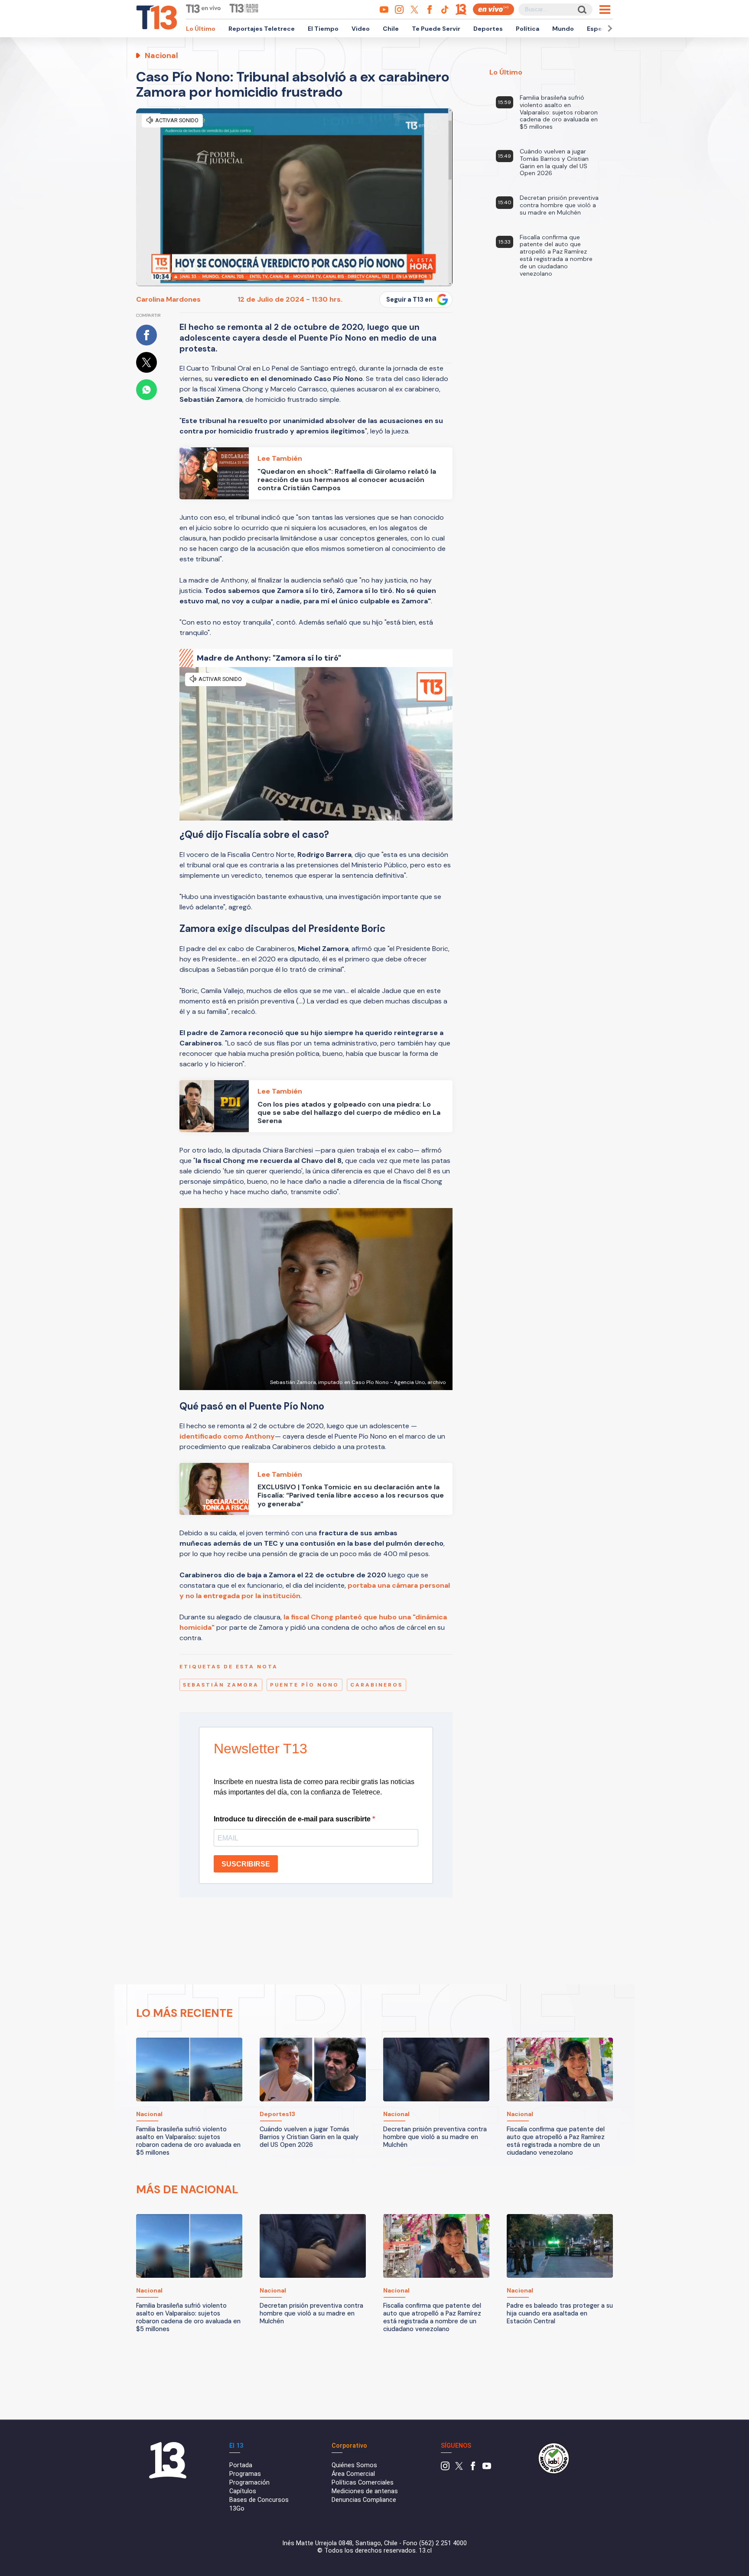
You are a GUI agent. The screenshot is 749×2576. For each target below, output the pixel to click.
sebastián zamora (221, 1685)
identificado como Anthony (227, 1436)
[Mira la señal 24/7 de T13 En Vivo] (493, 9)
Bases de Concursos (259, 2500)
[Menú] (605, 10)
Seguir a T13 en (409, 300)
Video (361, 29)
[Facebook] (473, 2468)
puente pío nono (304, 1685)
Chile (391, 29)
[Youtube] (487, 2468)
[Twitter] (459, 2468)
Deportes (488, 29)
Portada (241, 2465)
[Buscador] (581, 9)
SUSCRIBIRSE (246, 1864)
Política (528, 29)
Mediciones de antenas (365, 2491)
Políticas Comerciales (363, 2483)
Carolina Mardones (168, 299)
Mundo (563, 29)
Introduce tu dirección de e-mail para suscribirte (293, 1819)
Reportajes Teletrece (262, 29)
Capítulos (243, 2491)
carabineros (376, 1685)
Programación (249, 2483)
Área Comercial (353, 2474)
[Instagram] (445, 2468)
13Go (237, 2509)
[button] (609, 28)
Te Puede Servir (436, 29)
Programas (245, 2474)
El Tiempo (323, 29)
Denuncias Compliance (364, 2500)
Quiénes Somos (354, 2465)
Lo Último (201, 29)
